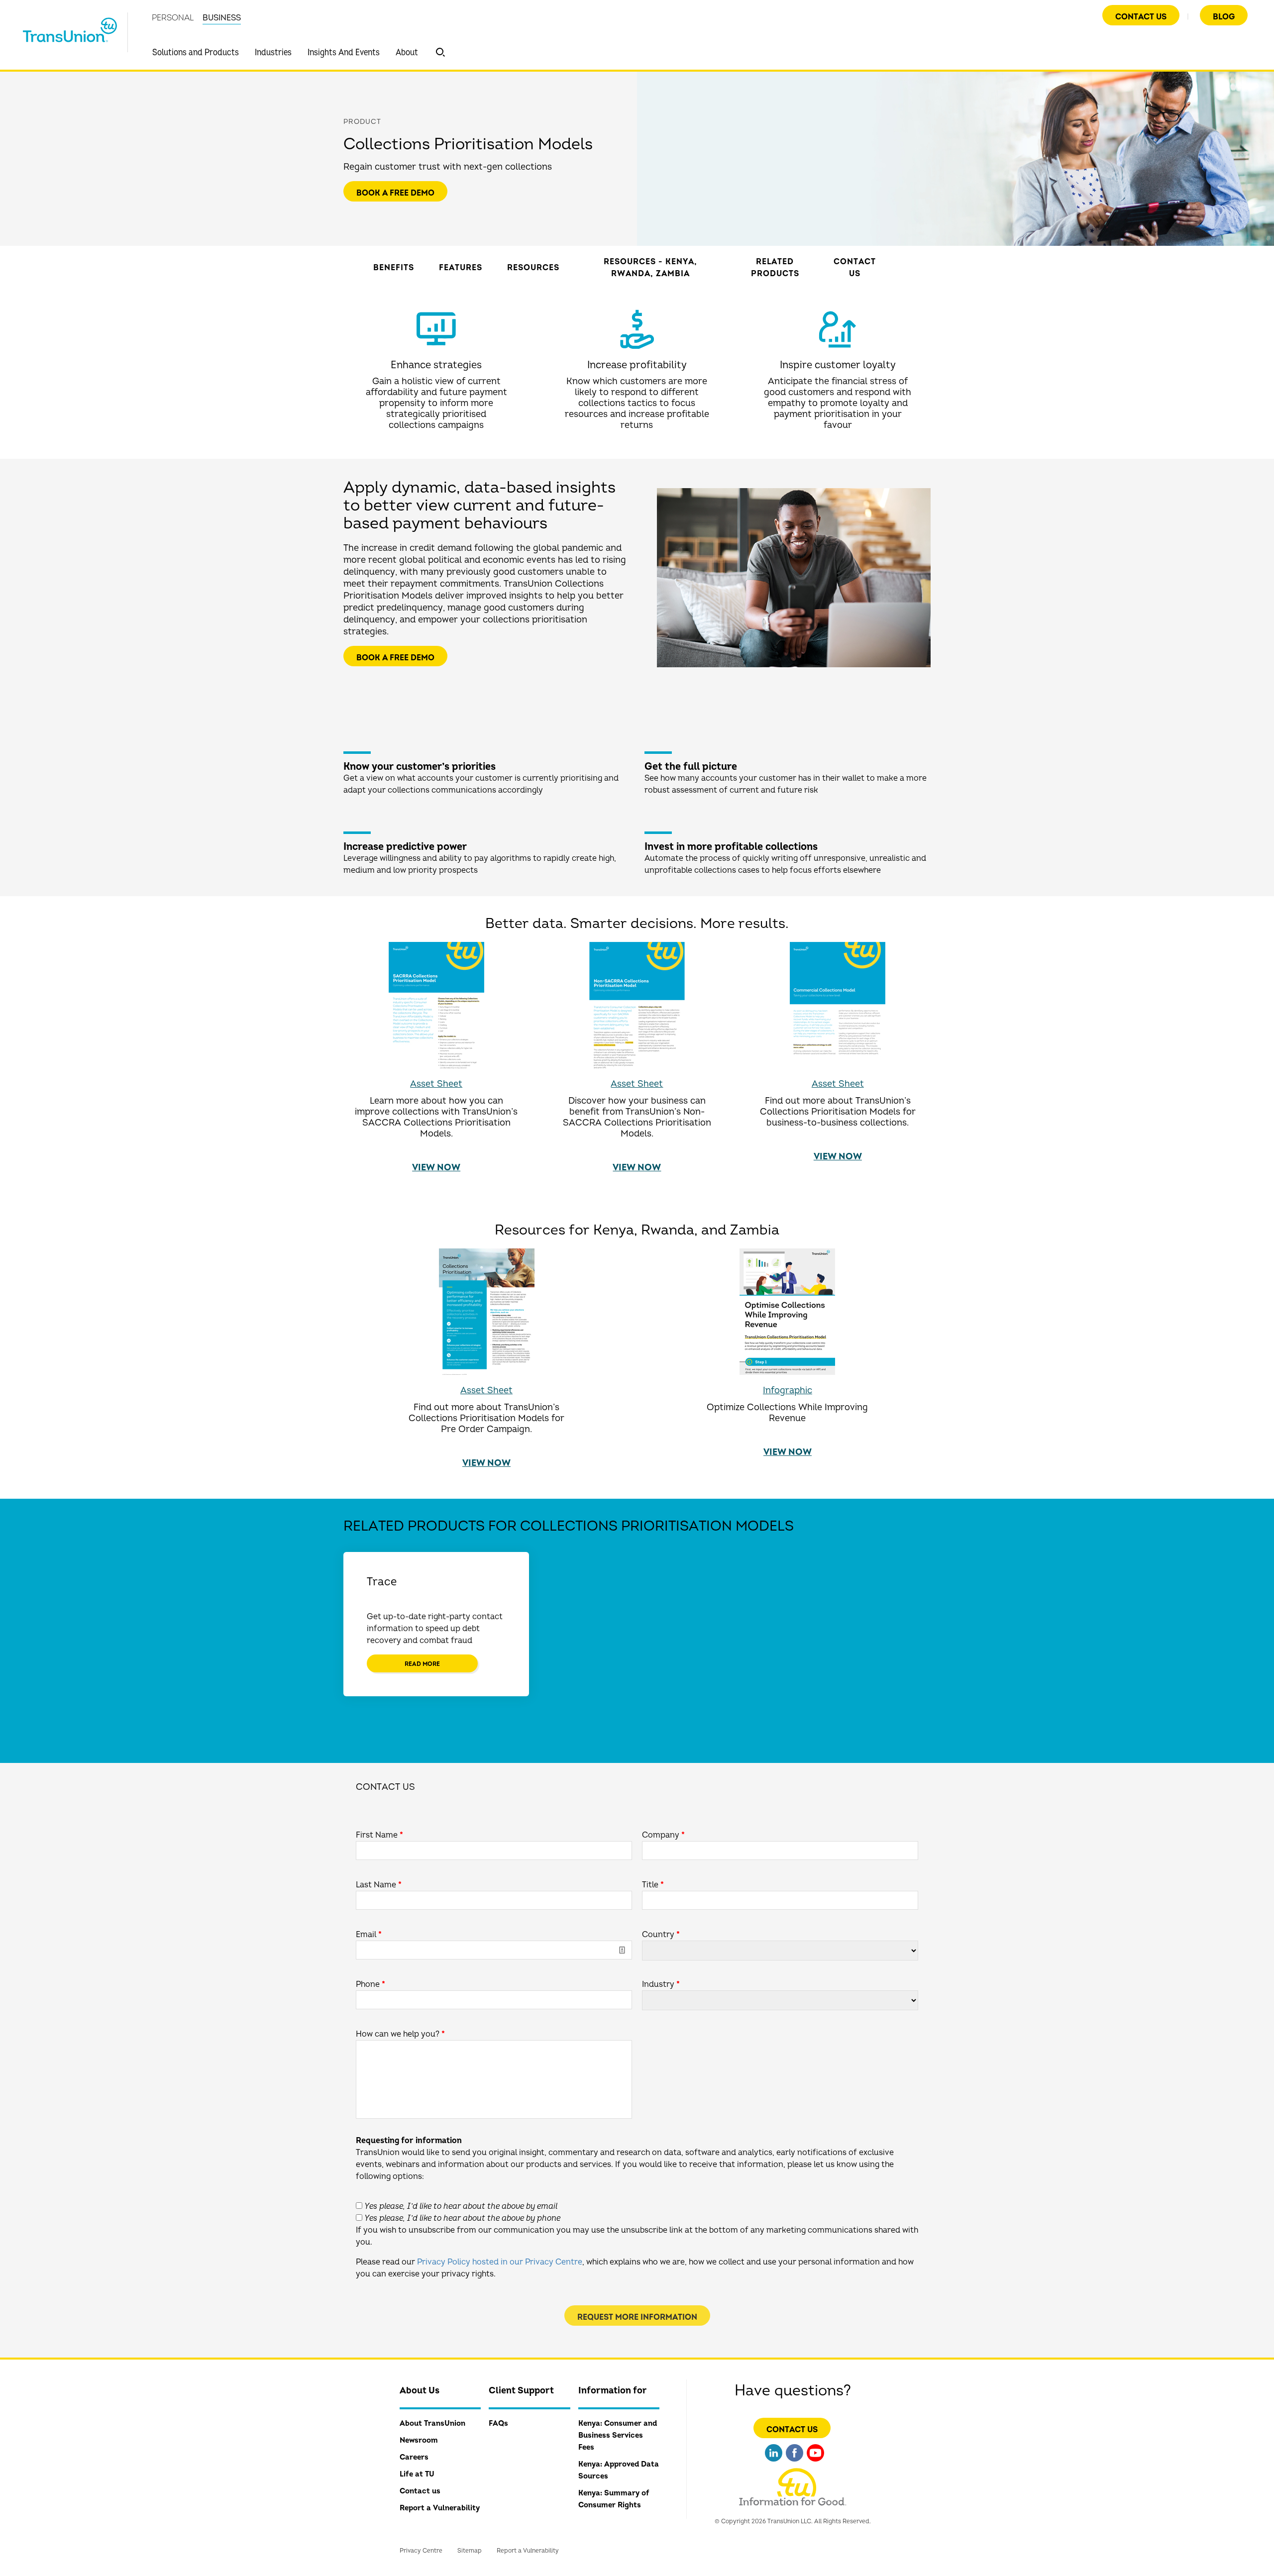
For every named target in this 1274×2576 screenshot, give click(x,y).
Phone (371, 1984)
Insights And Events (344, 52)
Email (369, 1935)
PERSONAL (173, 18)
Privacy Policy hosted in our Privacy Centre (500, 2262)
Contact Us (1141, 17)
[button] (440, 52)
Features (461, 268)
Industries (273, 52)
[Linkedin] (774, 2463)
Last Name (379, 1885)
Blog (1224, 17)
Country (661, 1935)
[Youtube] (815, 2463)
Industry (661, 1984)
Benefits (394, 268)
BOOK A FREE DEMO (395, 193)
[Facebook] (795, 2463)
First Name (379, 1835)
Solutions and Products (196, 52)
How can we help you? (400, 2034)
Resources (533, 268)
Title (653, 1885)
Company (663, 1835)
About (407, 52)
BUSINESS (222, 18)
